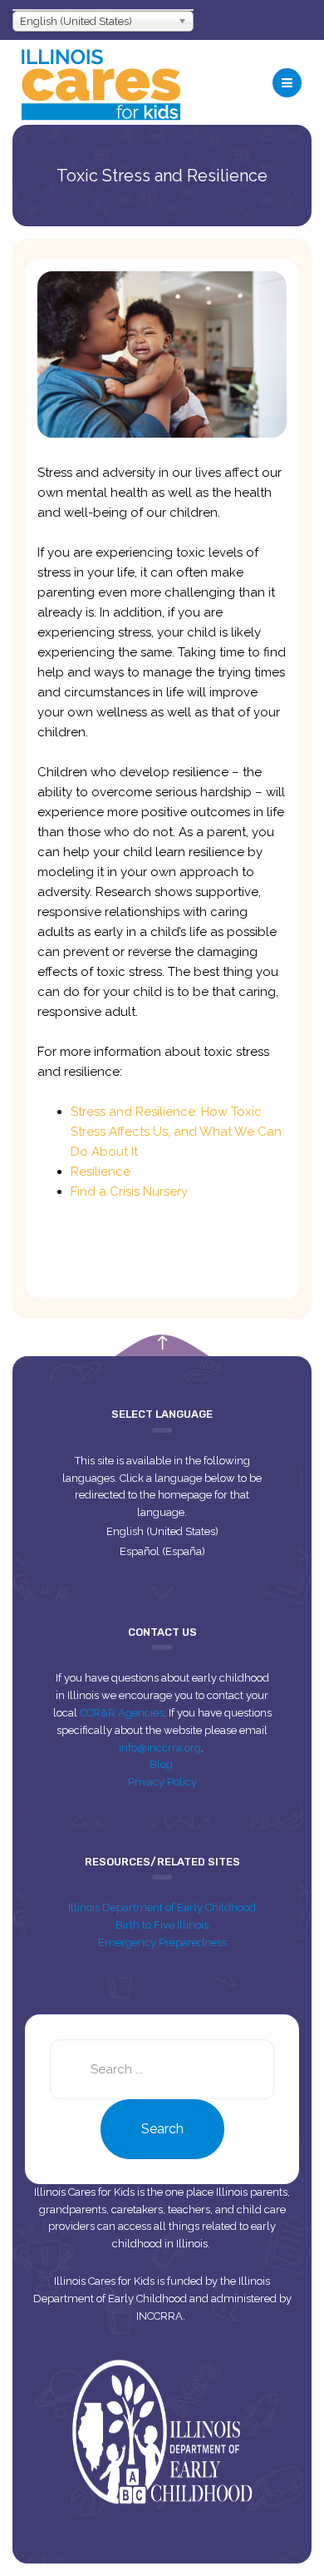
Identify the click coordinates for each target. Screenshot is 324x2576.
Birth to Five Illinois (162, 1925)
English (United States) (162, 1531)
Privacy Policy (162, 1782)
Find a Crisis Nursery (129, 1191)
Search (162, 2129)
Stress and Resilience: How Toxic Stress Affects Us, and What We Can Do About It (176, 1132)
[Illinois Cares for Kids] (101, 82)
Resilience (101, 1172)
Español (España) (162, 1551)
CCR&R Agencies (122, 1713)
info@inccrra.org (160, 1748)
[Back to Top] (162, 1343)
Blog (162, 1764)
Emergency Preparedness (162, 1942)
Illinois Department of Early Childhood (162, 1907)
